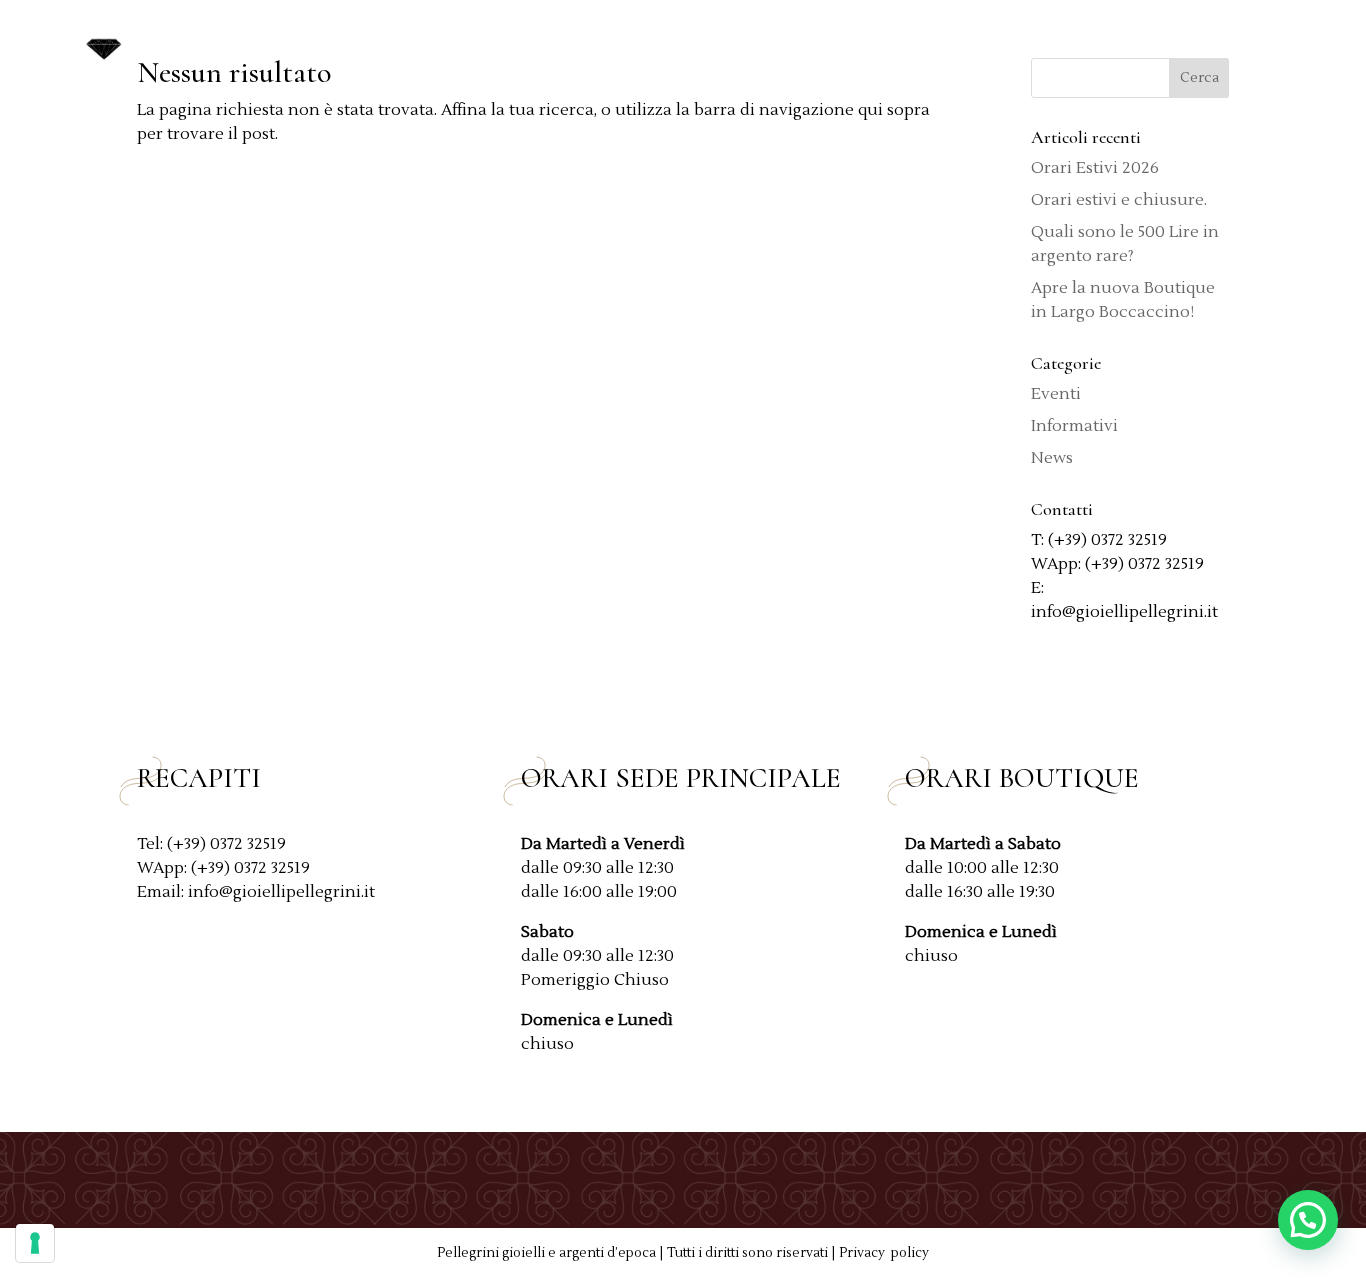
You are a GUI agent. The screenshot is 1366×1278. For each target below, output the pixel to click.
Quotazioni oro (827, 42)
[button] (1308, 1220)
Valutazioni (1078, 42)
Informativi (1074, 426)
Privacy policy (884, 1253)
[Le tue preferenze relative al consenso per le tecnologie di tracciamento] (35, 1243)
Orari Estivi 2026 (1095, 168)
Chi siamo (690, 42)
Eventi (1056, 394)
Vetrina (951, 42)
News (1176, 42)
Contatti (1260, 42)
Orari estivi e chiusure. (1119, 200)
